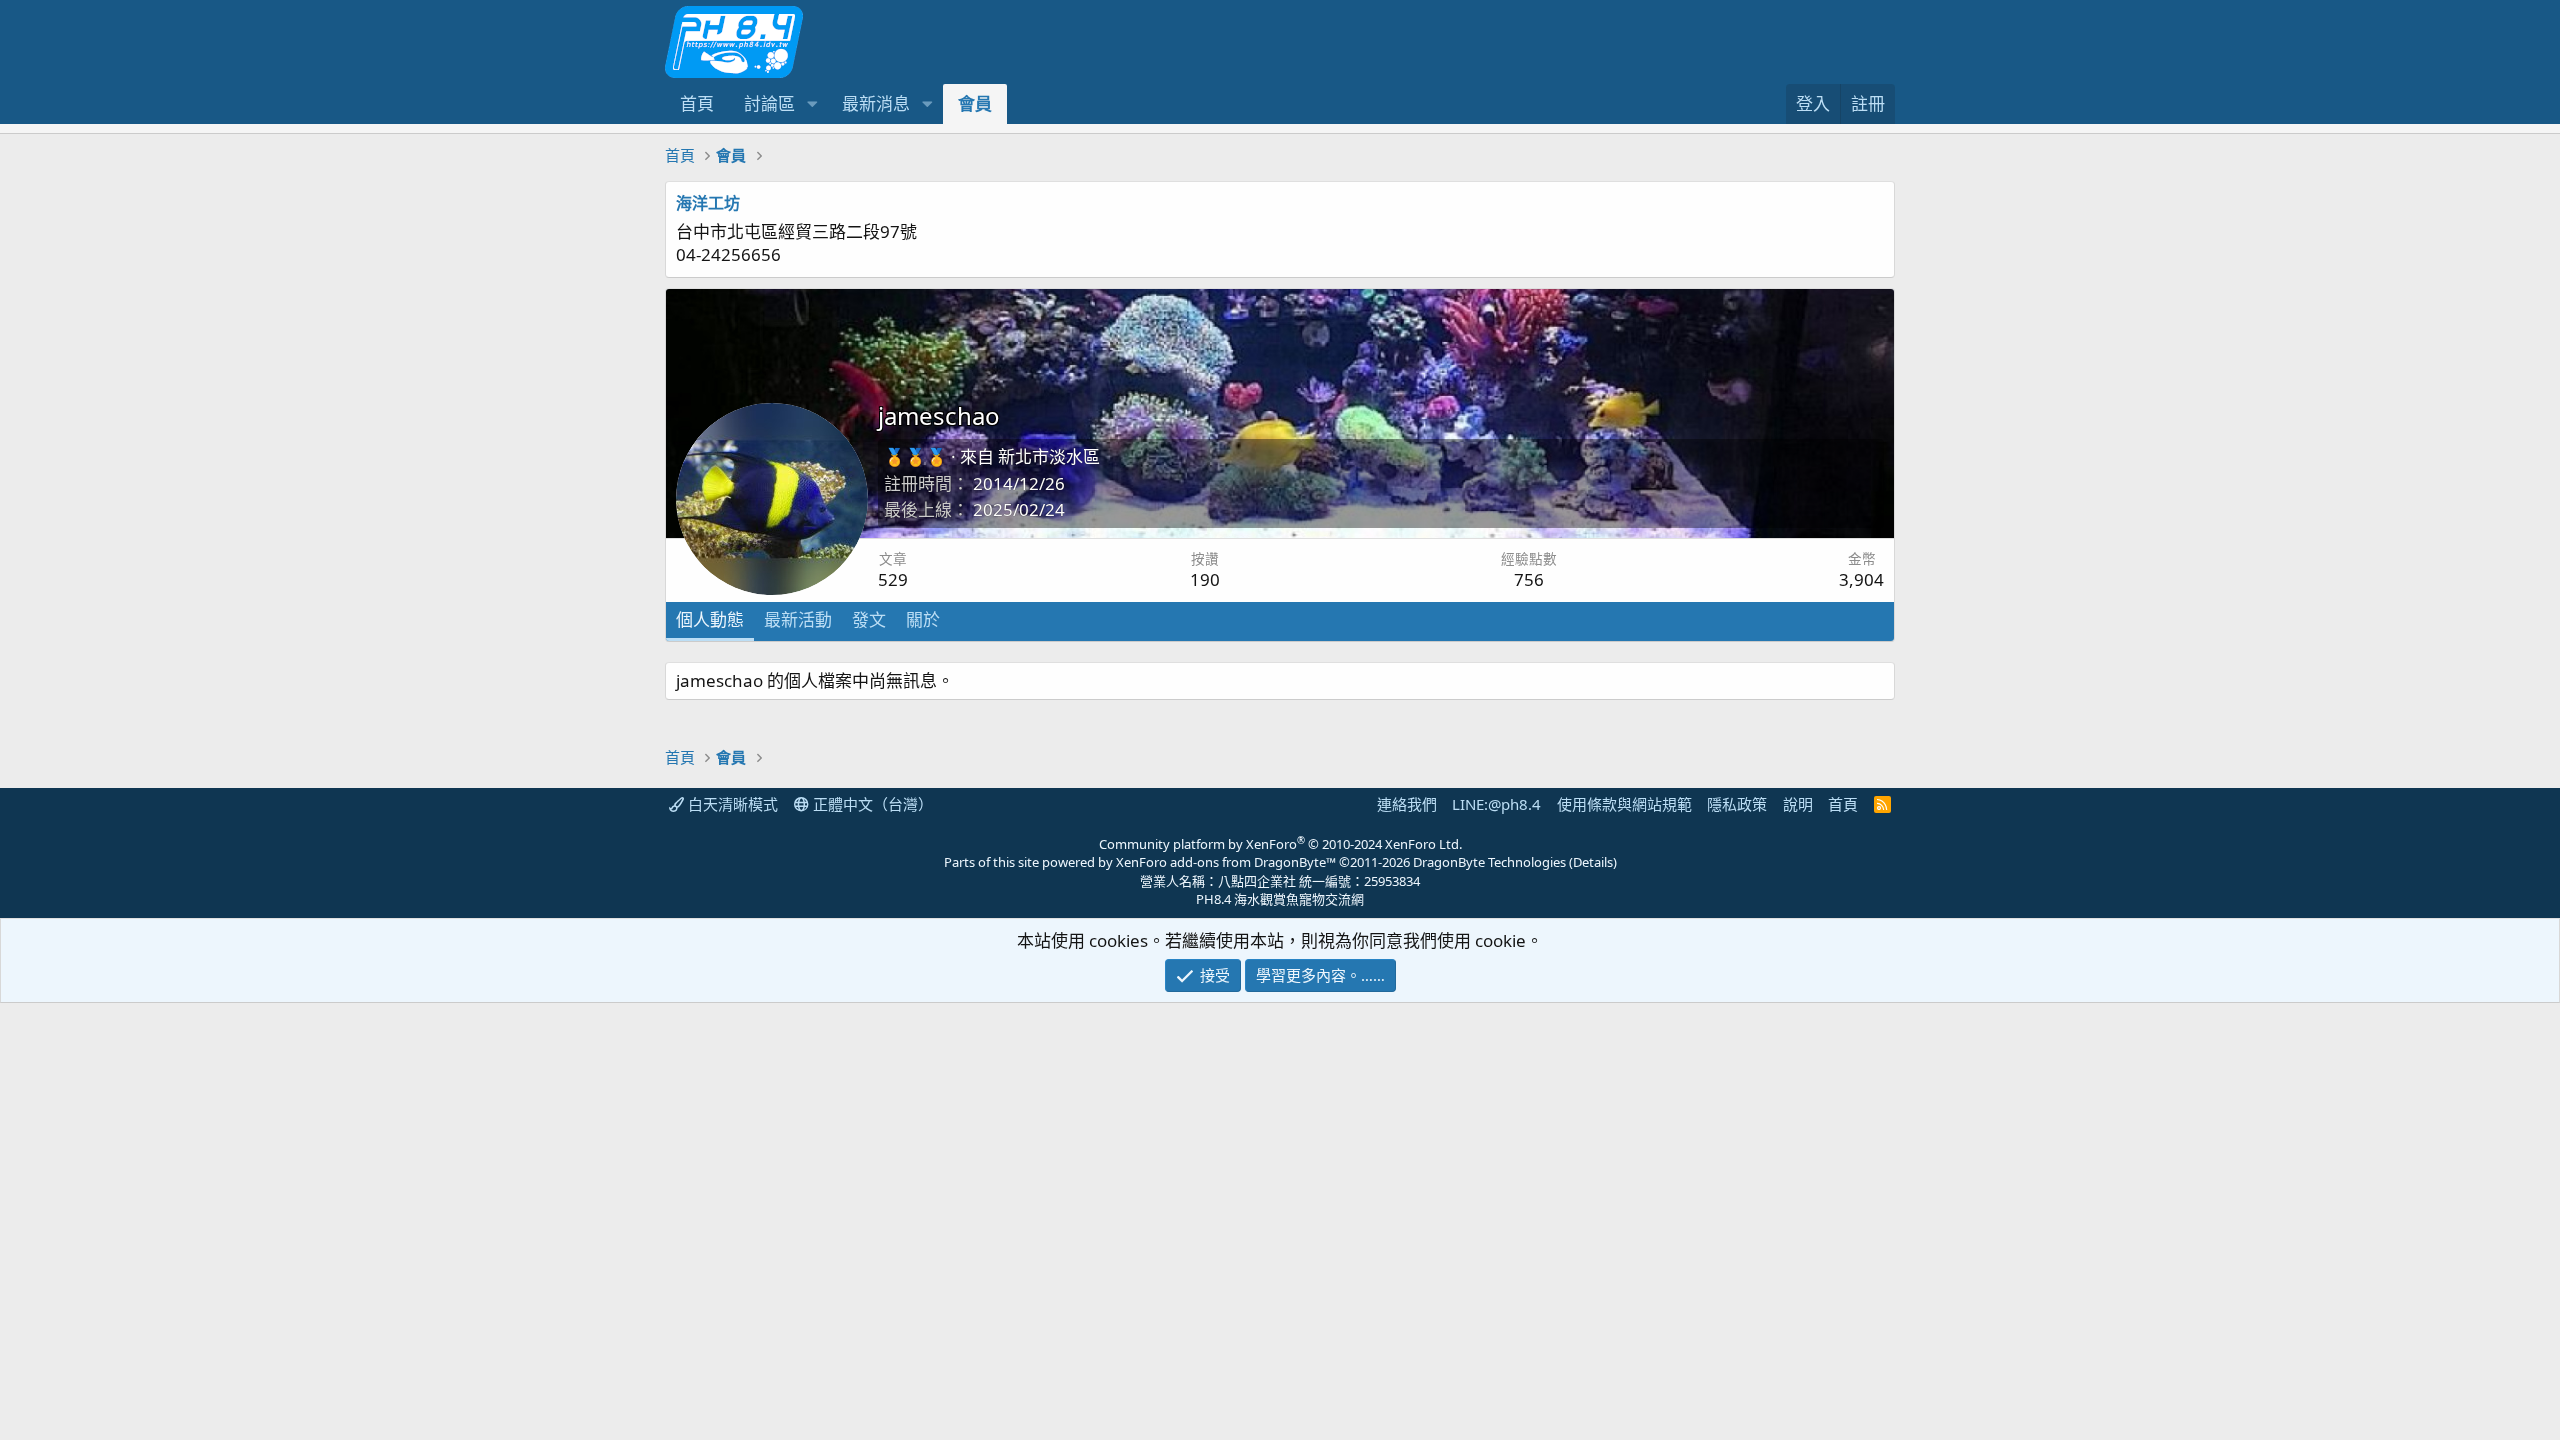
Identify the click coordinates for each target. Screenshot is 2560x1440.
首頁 (697, 103)
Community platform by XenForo (1280, 844)
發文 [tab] (869, 619)
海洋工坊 (708, 203)
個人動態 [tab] (710, 619)
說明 (1798, 804)
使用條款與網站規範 (1624, 804)
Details (1593, 862)
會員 (975, 103)
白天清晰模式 (731, 804)
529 (893, 579)
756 (1529, 579)
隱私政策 (1737, 804)
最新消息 (876, 103)
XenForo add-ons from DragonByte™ (1226, 862)
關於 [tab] (923, 619)
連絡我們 (1407, 804)
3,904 (1861, 579)
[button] (812, 104)
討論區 (769, 103)
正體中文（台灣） (871, 804)
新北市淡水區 (1049, 456)
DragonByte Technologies (1489, 862)
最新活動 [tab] (798, 619)
